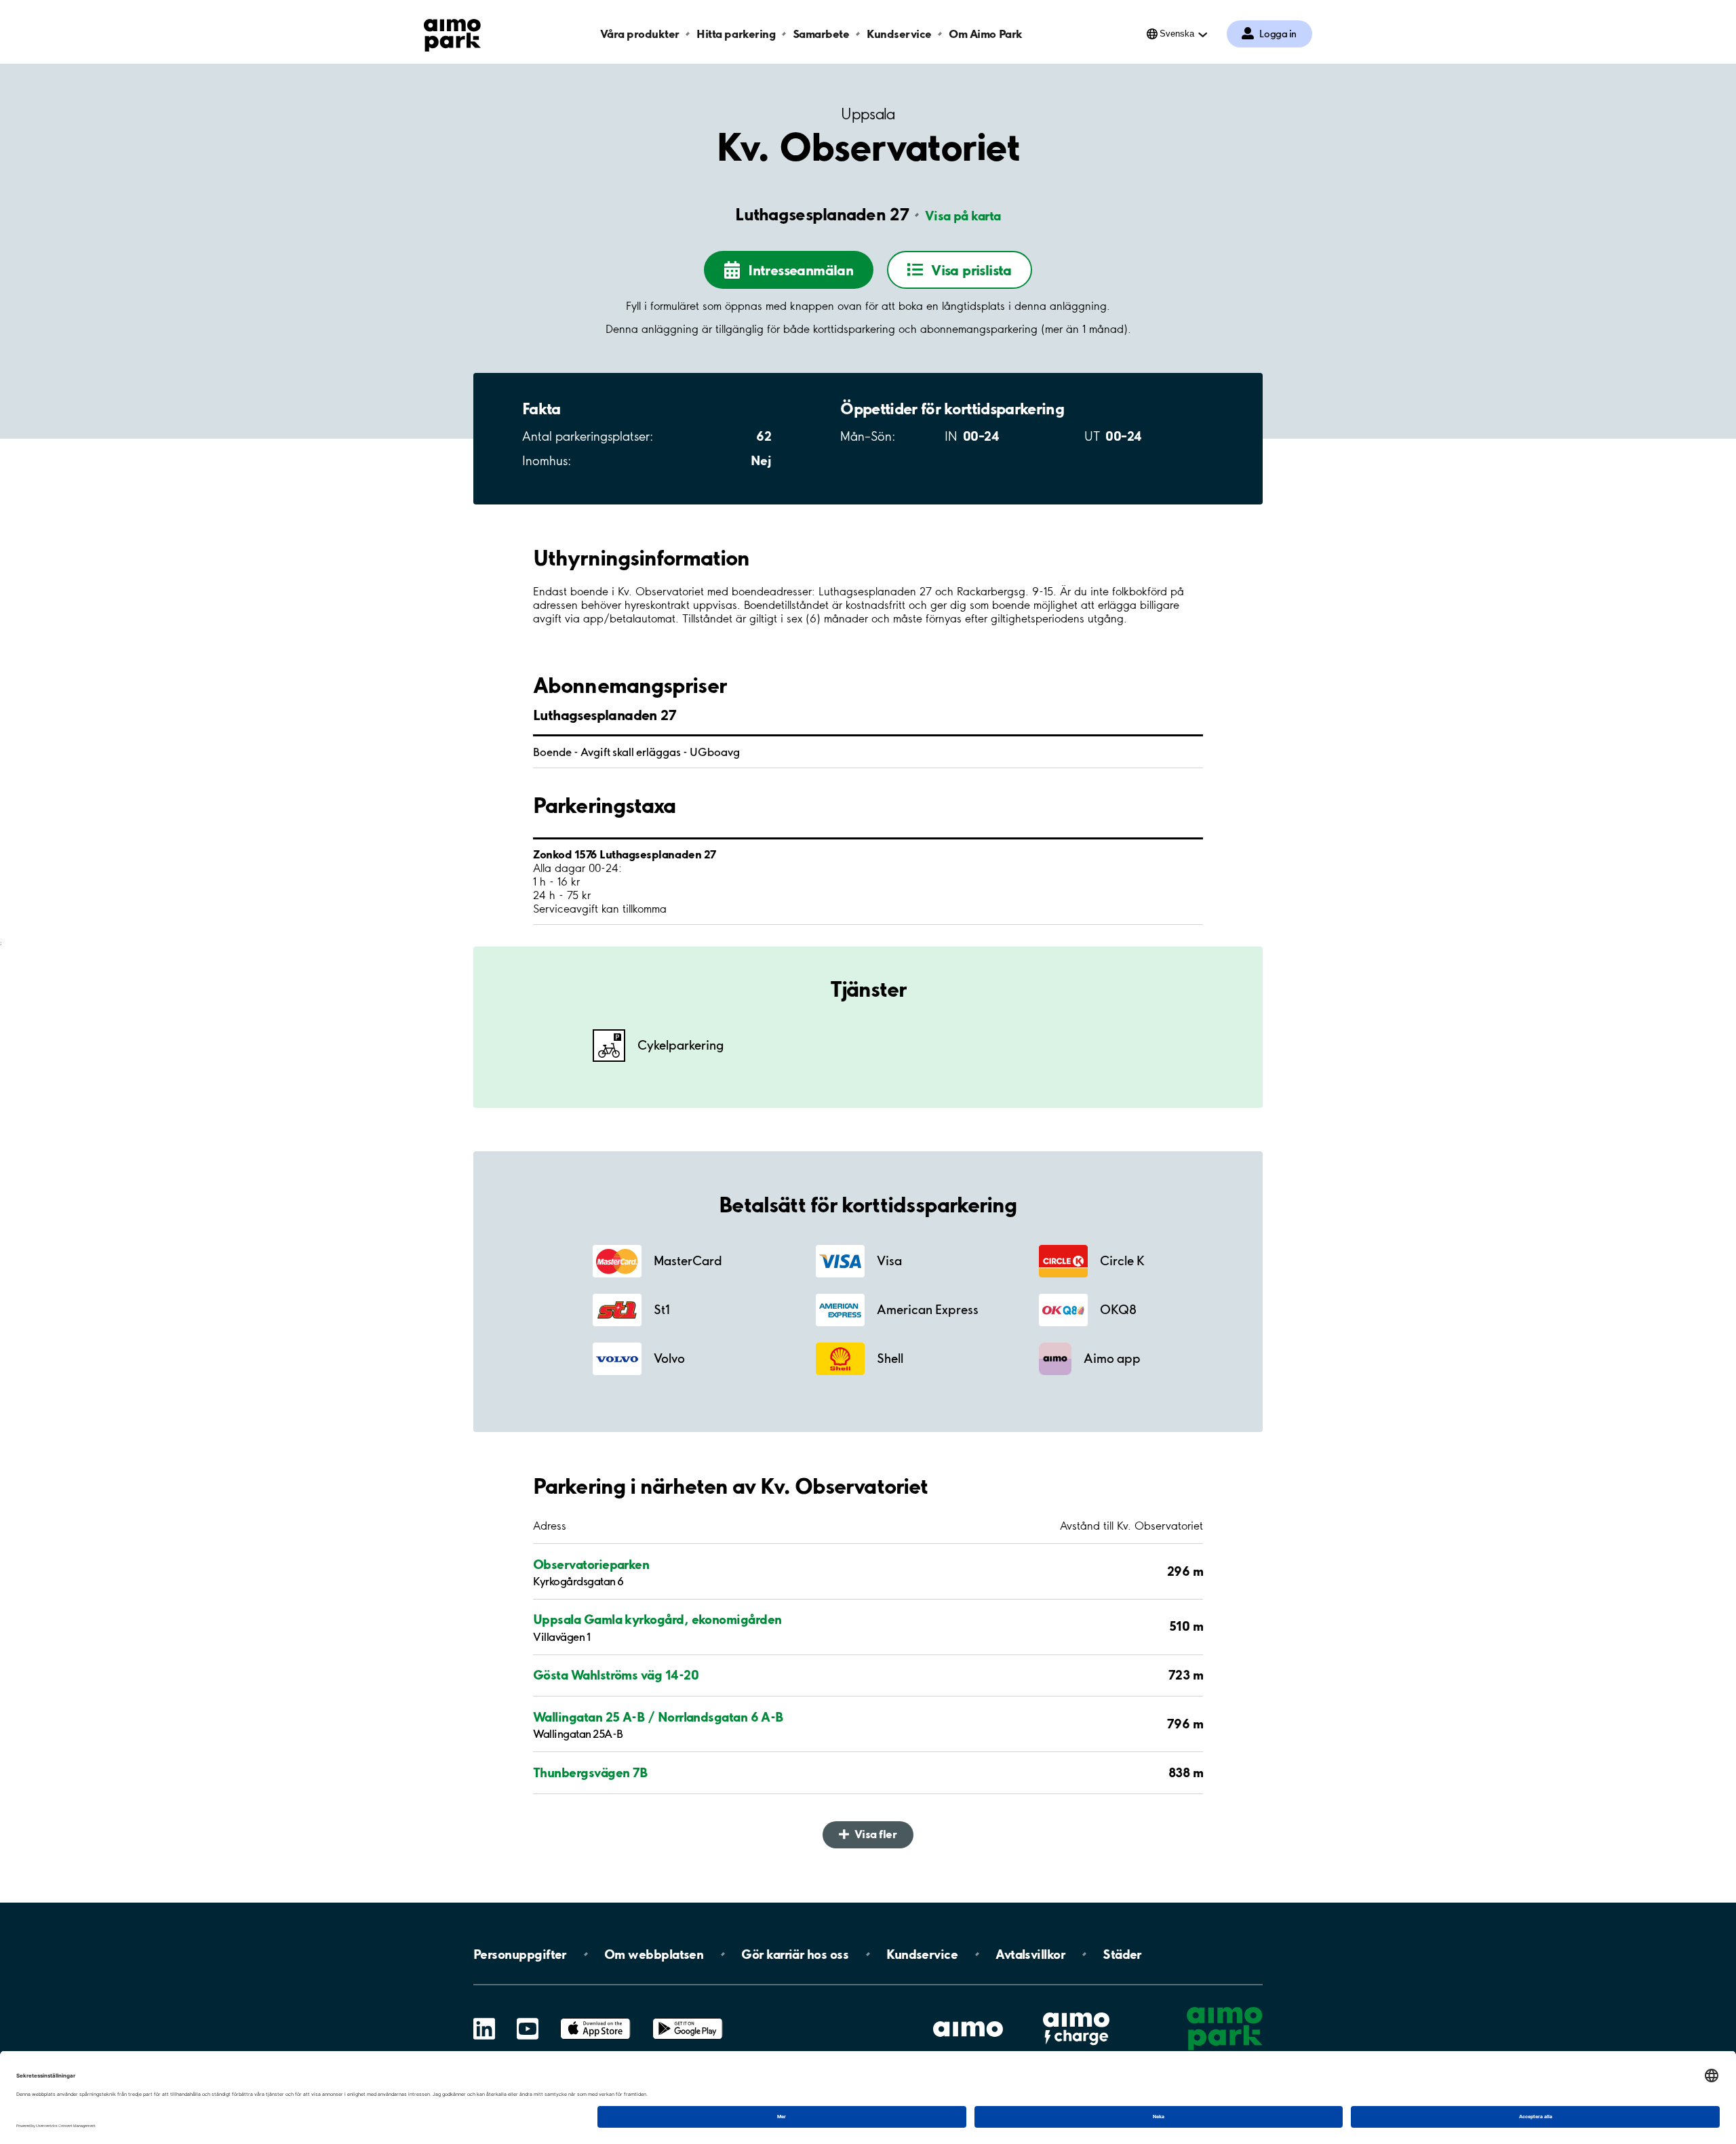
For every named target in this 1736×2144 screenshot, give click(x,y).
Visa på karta (963, 216)
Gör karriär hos (795, 1954)
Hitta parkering (736, 34)
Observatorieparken (591, 1564)
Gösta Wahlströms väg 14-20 (616, 1675)
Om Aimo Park (985, 34)
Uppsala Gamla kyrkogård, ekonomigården (657, 1619)
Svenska (1177, 34)
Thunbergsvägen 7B (590, 1772)
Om (654, 1954)
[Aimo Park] (452, 33)
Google (688, 2018)
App (595, 2018)
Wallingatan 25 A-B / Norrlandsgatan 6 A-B (658, 1717)
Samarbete (821, 34)
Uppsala (868, 114)
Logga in (1278, 34)
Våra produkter (639, 34)
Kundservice (899, 34)
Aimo (1076, 2010)
